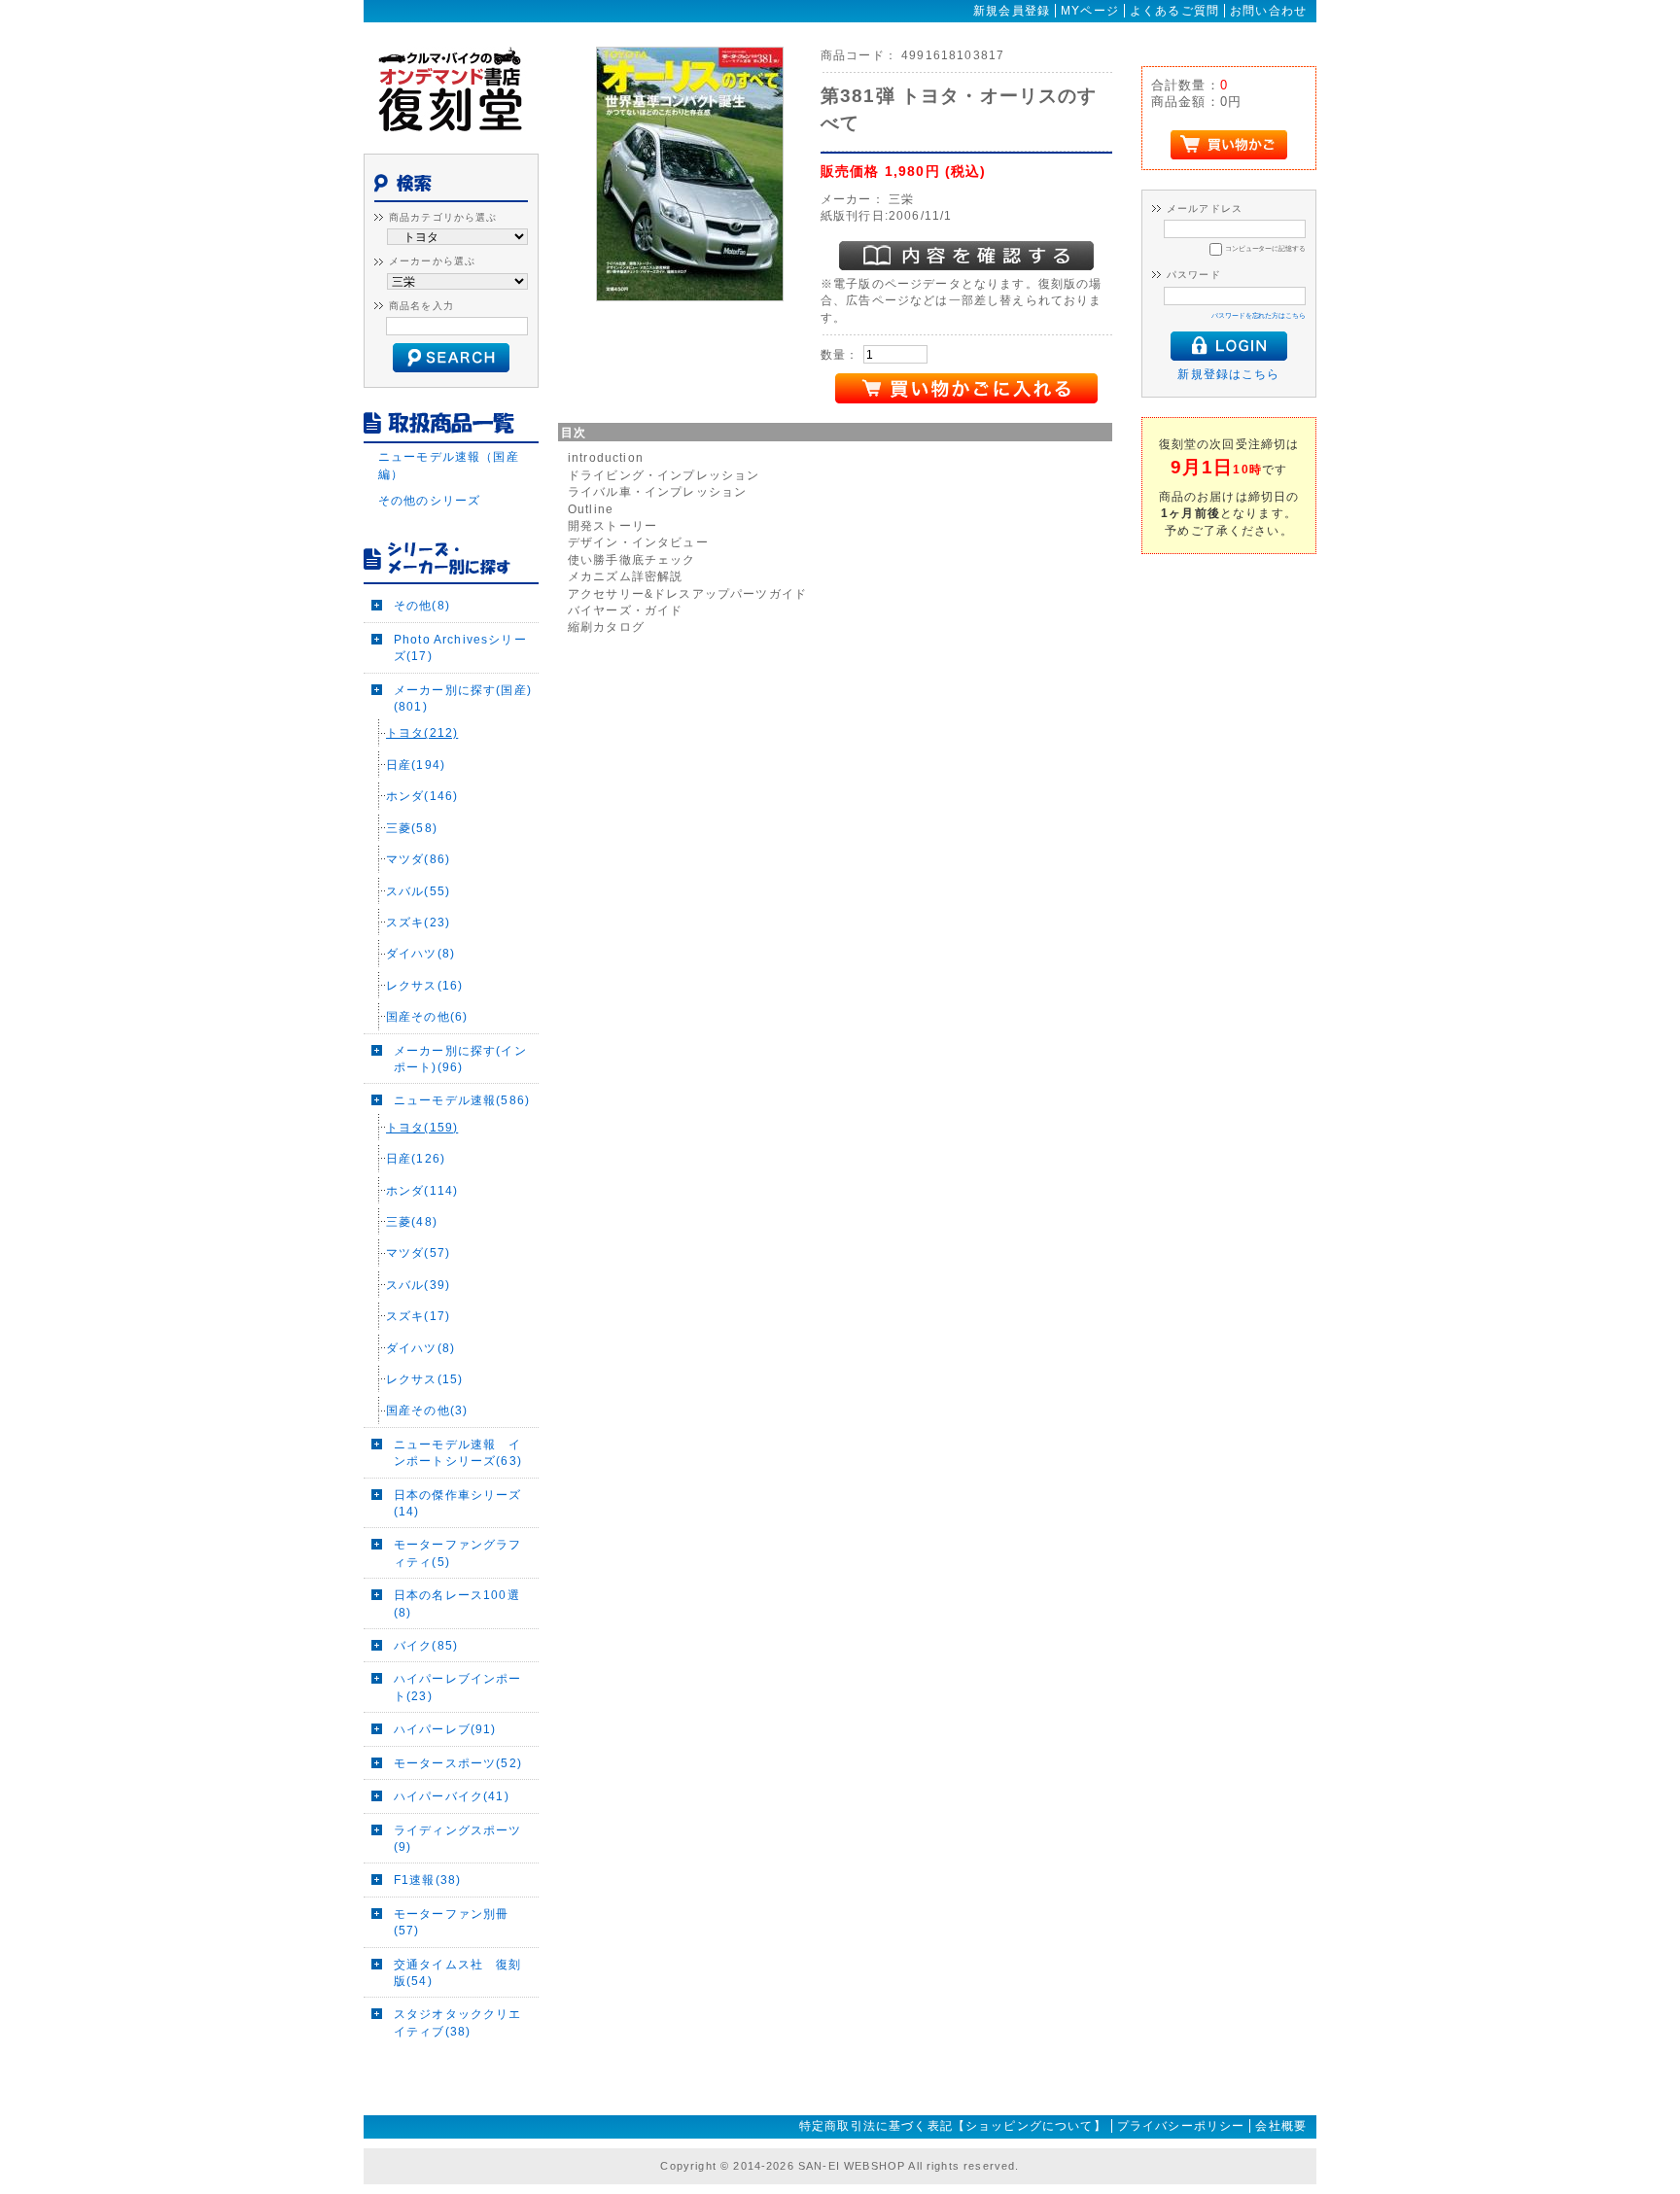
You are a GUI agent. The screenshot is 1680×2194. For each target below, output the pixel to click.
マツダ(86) (418, 859)
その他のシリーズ (429, 500)
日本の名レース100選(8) (457, 1603)
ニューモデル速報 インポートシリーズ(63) (458, 1452)
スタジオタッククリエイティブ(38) (458, 2022)
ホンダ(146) (422, 796)
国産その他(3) (427, 1410)
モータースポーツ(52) (458, 1763)
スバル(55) (418, 891)
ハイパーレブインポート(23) (458, 1687)
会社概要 (1281, 2126)
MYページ (1090, 11)
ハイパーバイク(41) (452, 1796)
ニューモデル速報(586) (462, 1100)
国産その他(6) (427, 1016)
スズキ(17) (418, 1316)
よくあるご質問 (1174, 11)
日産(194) (416, 765)
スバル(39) (418, 1285)
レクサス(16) (424, 985)
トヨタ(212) (422, 732)
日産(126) (416, 1158)
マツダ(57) (418, 1253)
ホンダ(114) (422, 1190)
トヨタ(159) (422, 1127)
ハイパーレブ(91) (445, 1729)
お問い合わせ (1268, 11)
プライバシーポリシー (1181, 2126)
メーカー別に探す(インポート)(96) (460, 1059)
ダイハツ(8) (420, 953)
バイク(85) (426, 1645)
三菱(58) (412, 828)
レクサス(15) (424, 1379)
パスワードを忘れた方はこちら (1259, 315)
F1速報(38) (427, 1880)
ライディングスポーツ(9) (458, 1838)
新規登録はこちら (1228, 374)
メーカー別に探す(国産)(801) (463, 698)
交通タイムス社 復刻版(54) (458, 1972)
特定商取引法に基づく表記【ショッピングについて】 (953, 2126)
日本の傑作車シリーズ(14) (458, 1503)
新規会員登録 (1012, 11)
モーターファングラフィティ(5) (458, 1552)
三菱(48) (412, 1221)
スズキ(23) (418, 922)
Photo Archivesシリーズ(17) (460, 647)
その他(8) (422, 605)
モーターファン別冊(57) (451, 1922)
